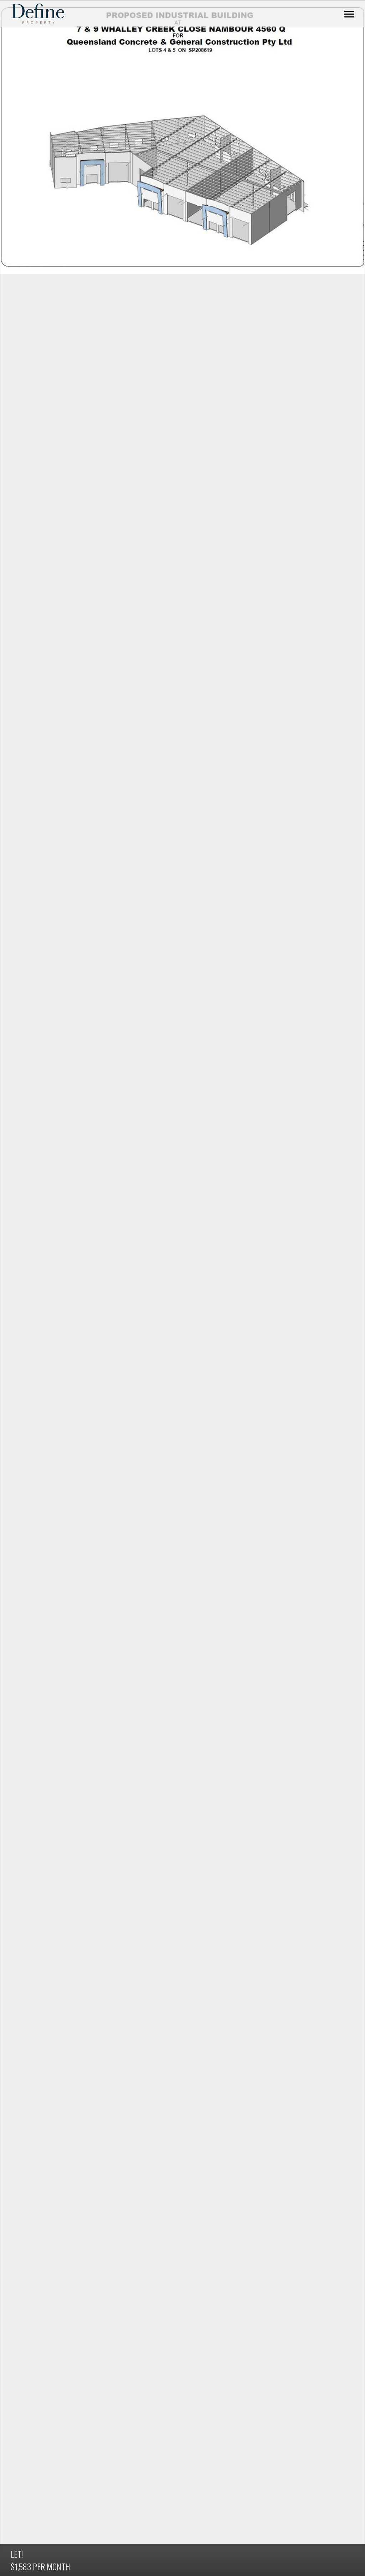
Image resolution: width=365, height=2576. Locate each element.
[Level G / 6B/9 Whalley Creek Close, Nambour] (182, 137)
